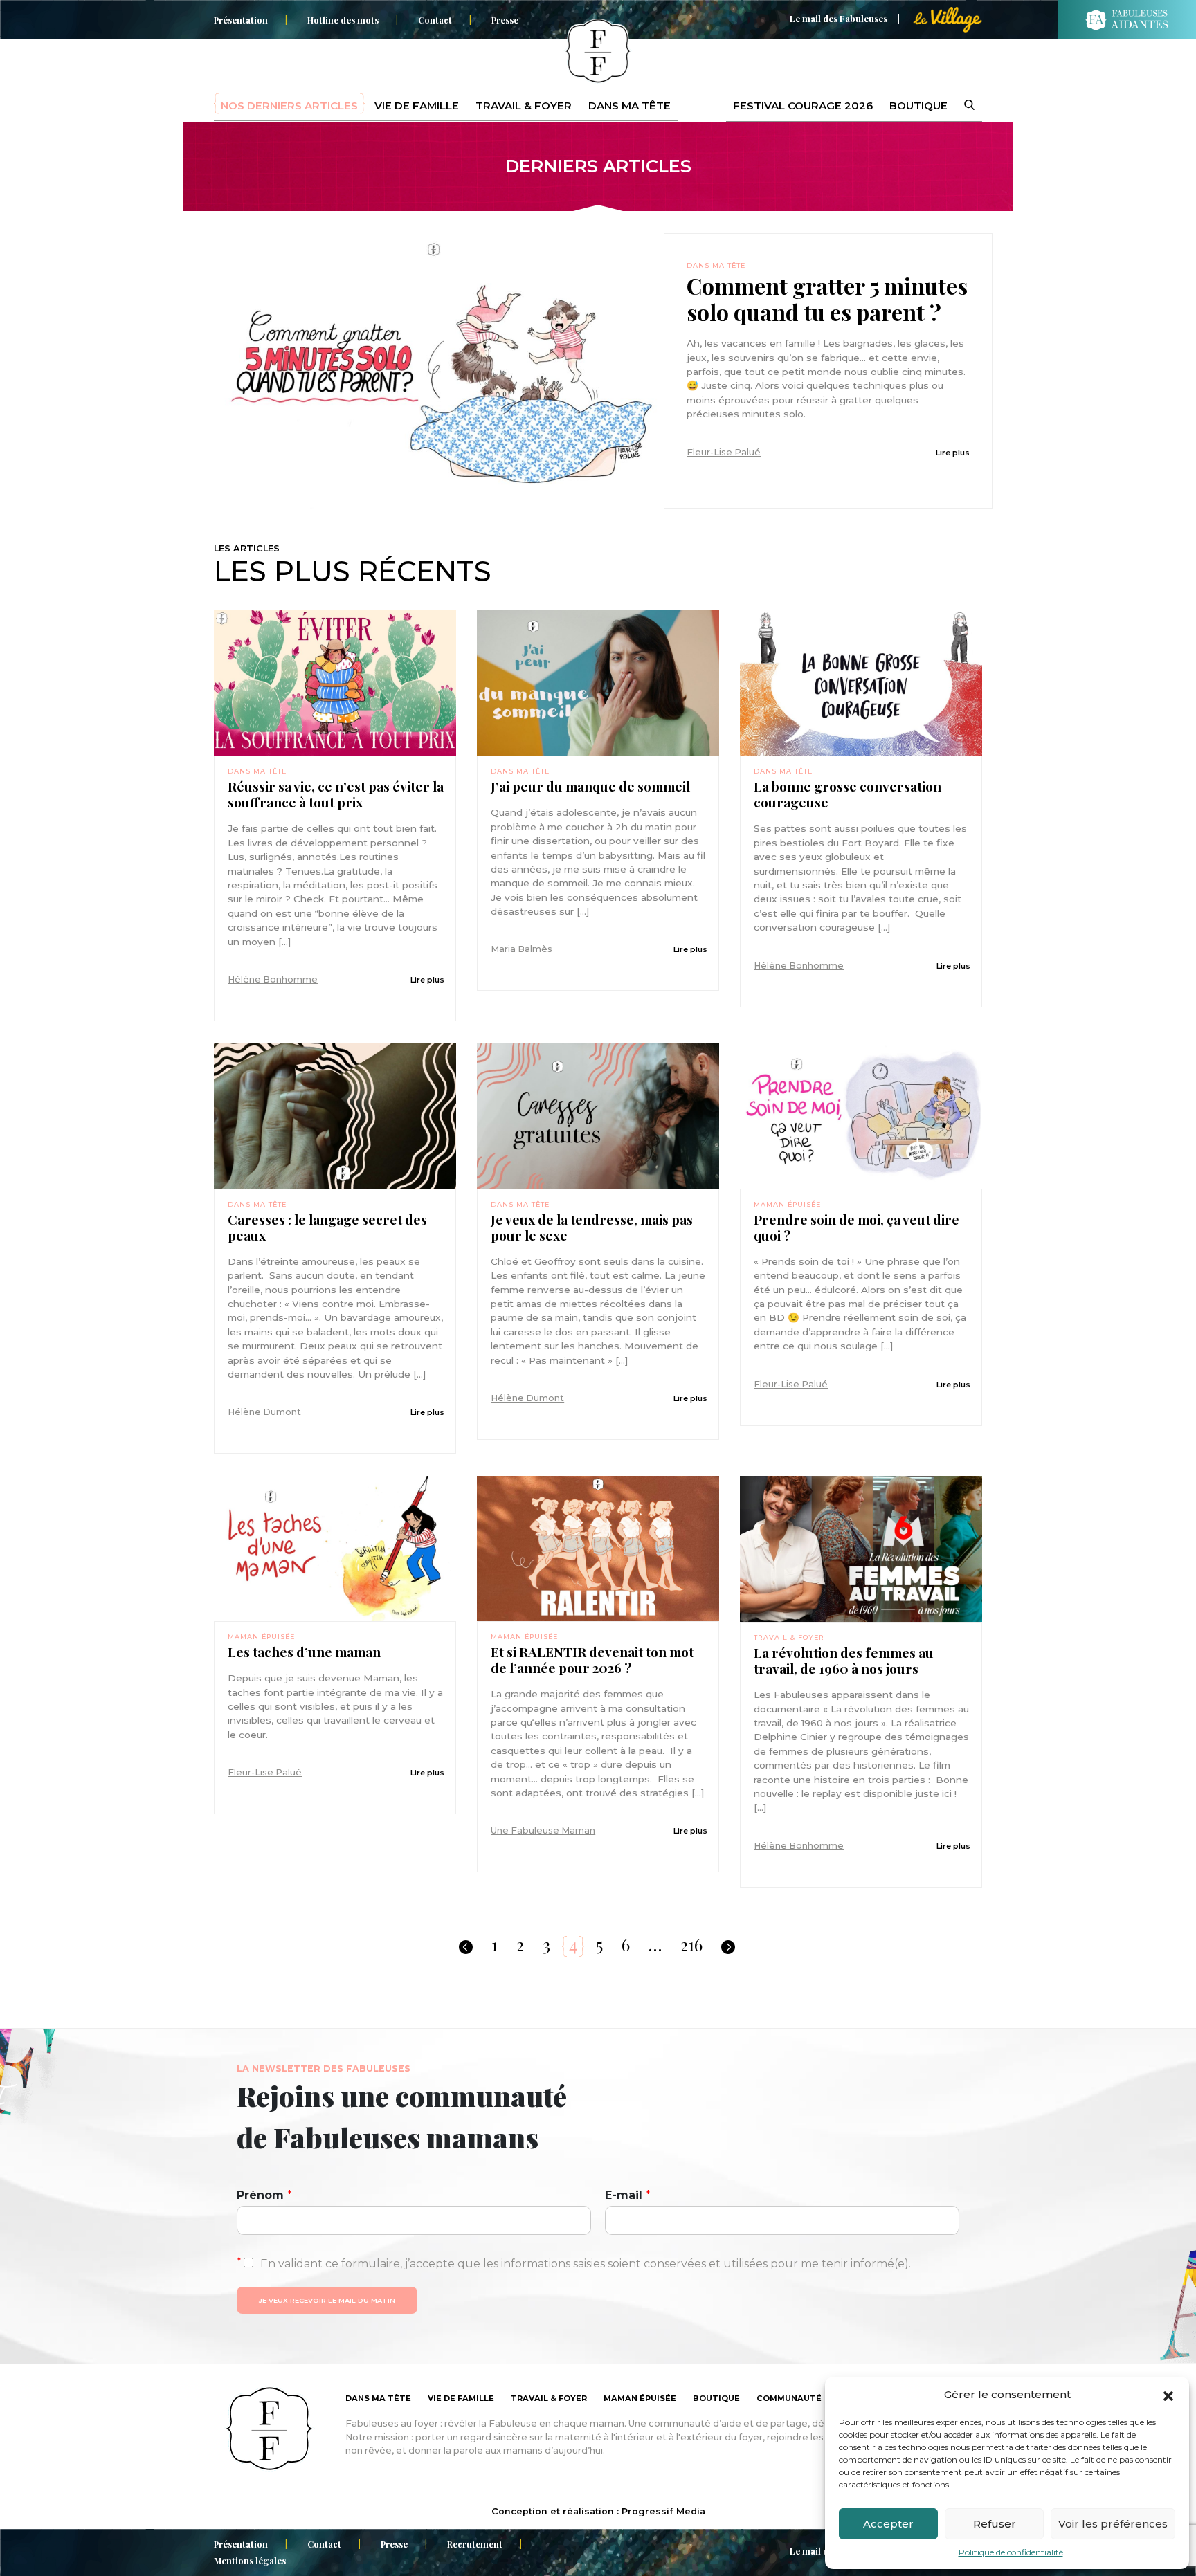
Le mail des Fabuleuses (839, 18)
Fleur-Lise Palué (724, 452)
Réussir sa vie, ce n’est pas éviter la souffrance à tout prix (336, 794)
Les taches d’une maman (304, 1652)
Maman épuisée (787, 1204)
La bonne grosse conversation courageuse (848, 794)
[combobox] (961, 106)
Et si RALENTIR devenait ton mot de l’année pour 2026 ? (592, 1660)
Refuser (995, 2524)
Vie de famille (417, 106)
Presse (505, 20)
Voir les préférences (1113, 2524)
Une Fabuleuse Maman (543, 1830)
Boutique (918, 106)
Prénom (264, 2195)
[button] (1168, 2395)
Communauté (789, 2398)
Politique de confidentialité (1011, 2552)
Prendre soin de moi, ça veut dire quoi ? (857, 1227)
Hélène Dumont (264, 1412)
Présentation (241, 20)
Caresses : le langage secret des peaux (327, 1227)
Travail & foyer (524, 106)
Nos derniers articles (289, 106)
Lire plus (953, 453)
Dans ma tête (629, 106)
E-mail (628, 2195)
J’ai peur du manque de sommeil (590, 786)
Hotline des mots (343, 20)
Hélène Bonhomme (273, 979)
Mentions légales (250, 2560)
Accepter (888, 2524)
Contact (435, 20)
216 (691, 1944)
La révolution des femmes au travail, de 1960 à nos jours (844, 1661)
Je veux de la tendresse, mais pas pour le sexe (592, 1227)
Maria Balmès (522, 949)
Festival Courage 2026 (803, 106)
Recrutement (475, 2544)
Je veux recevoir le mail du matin (327, 2300)
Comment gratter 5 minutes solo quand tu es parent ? (827, 299)
